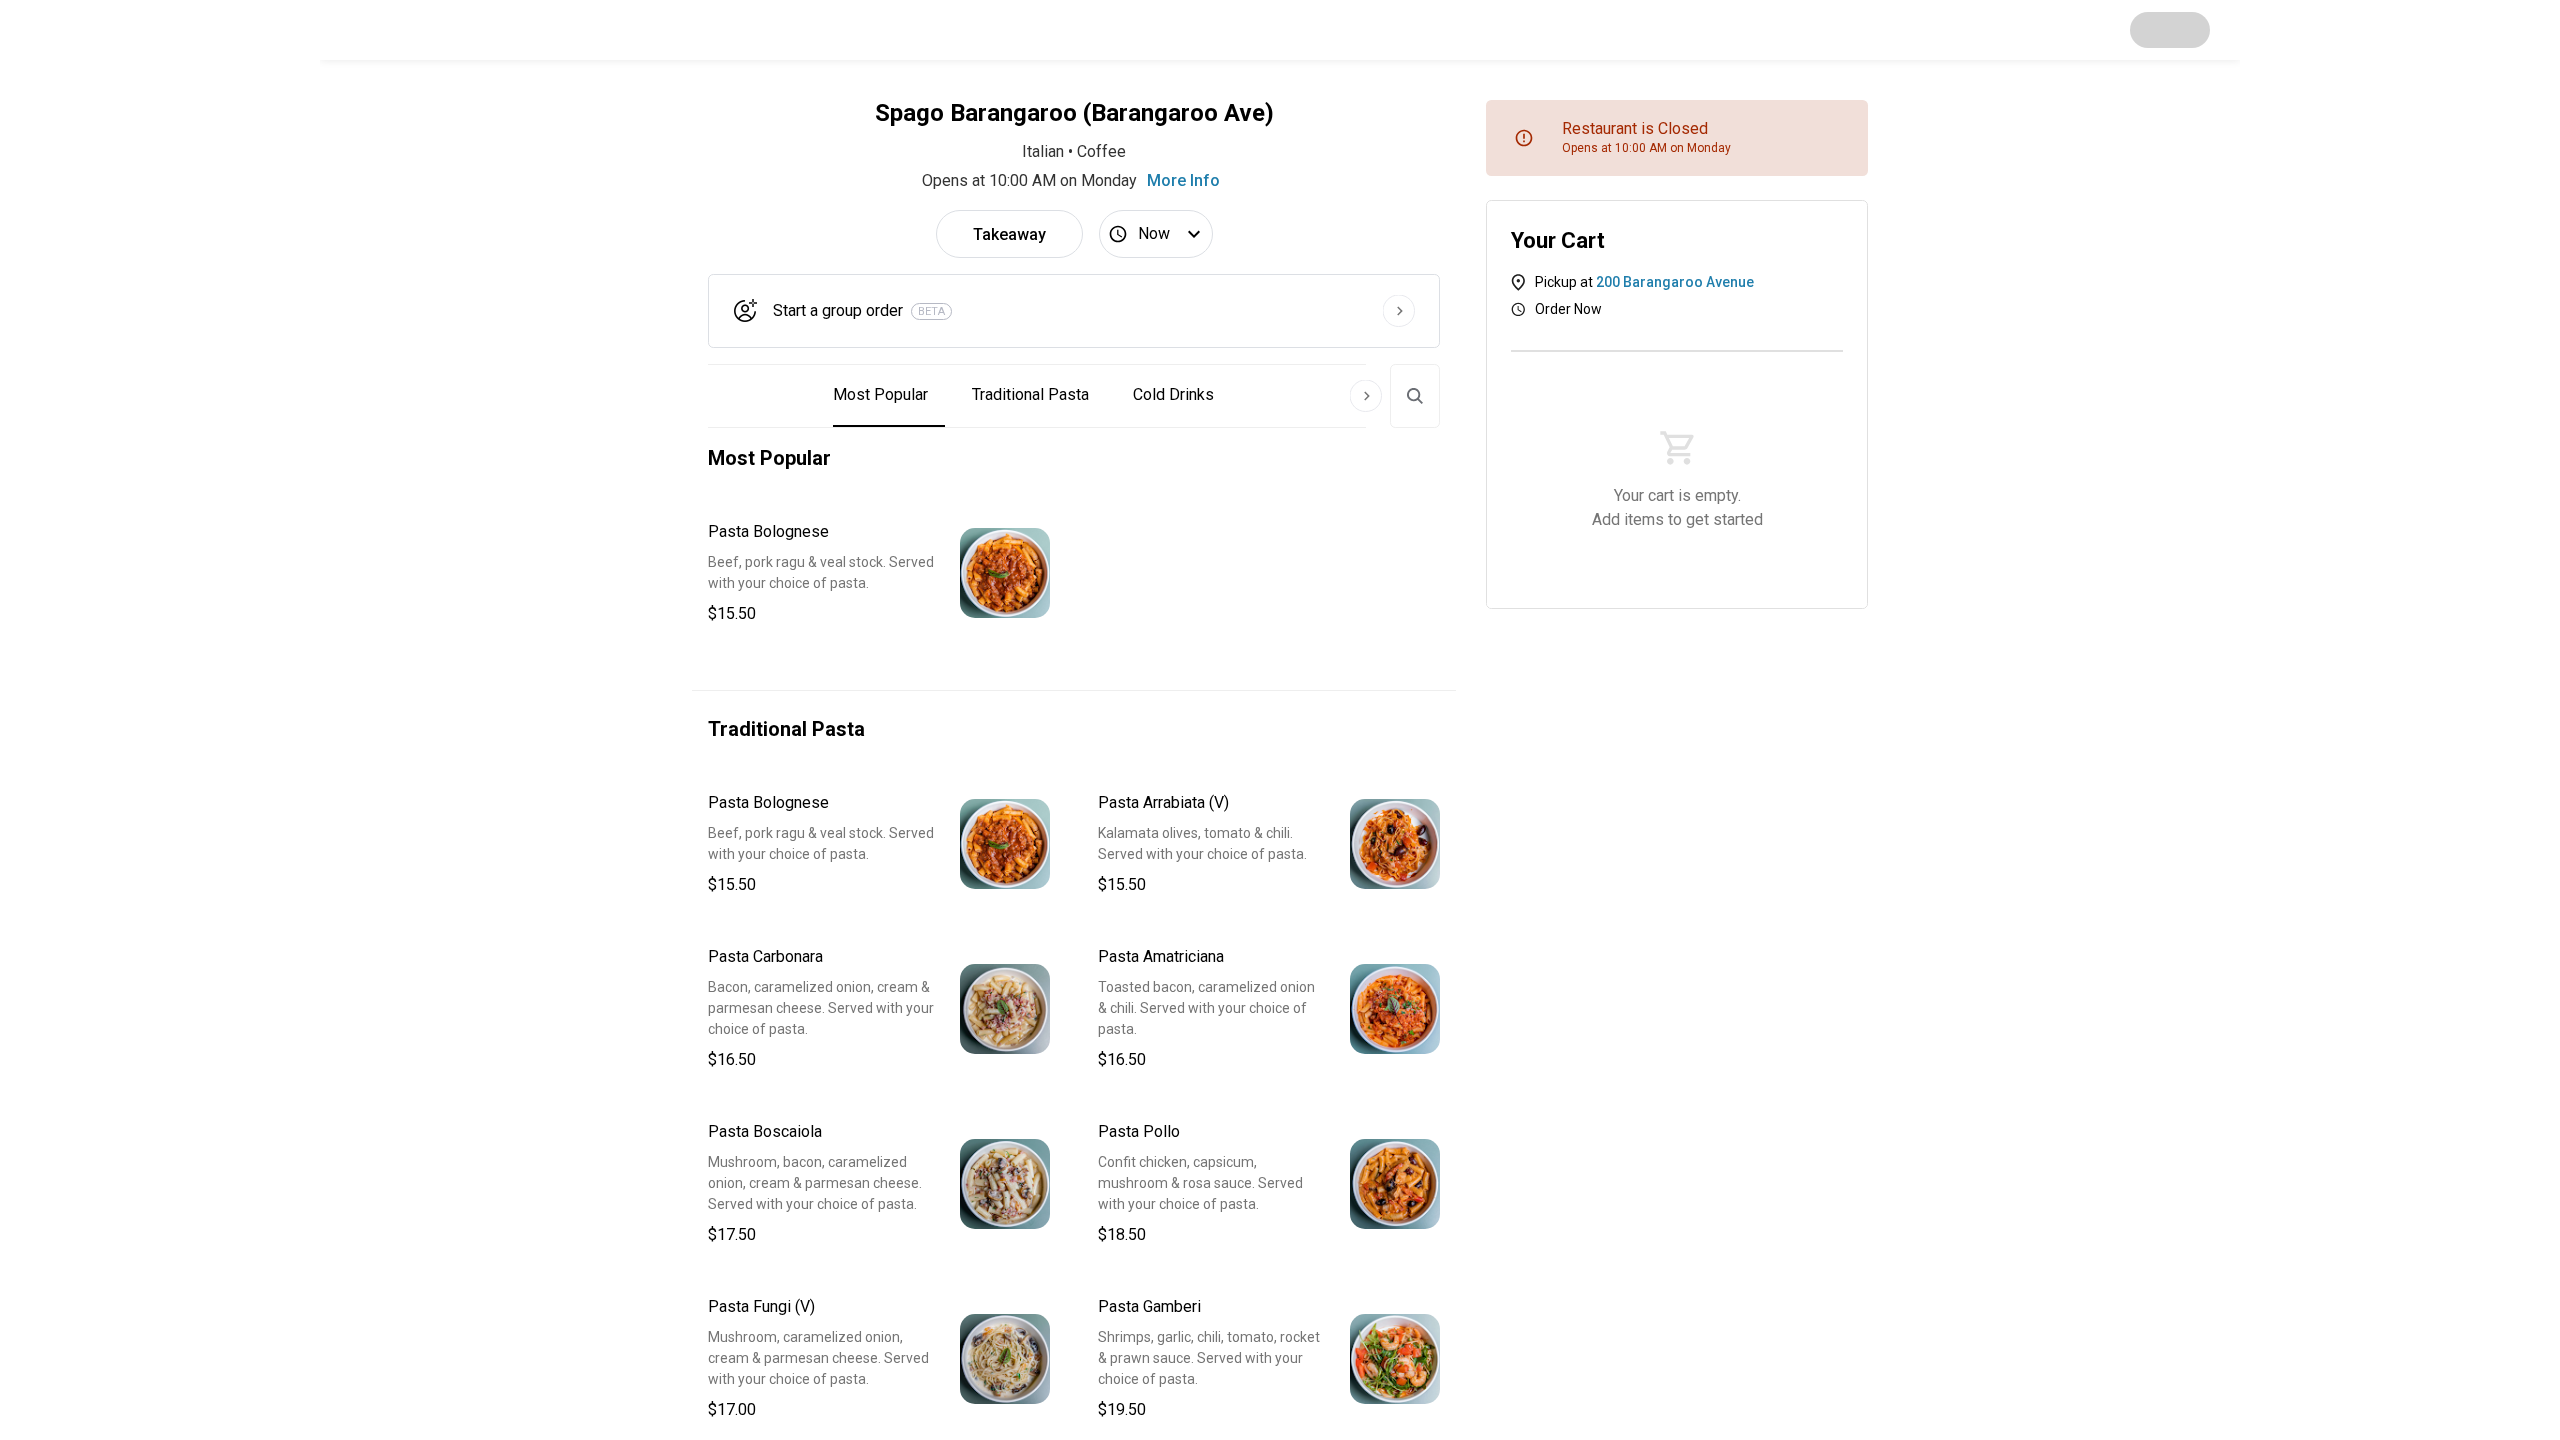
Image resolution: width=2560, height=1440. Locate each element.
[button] (879, 573)
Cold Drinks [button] (1173, 394)
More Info (1183, 180)
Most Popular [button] (880, 394)
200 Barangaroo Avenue (1675, 282)
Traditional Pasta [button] (1030, 394)
